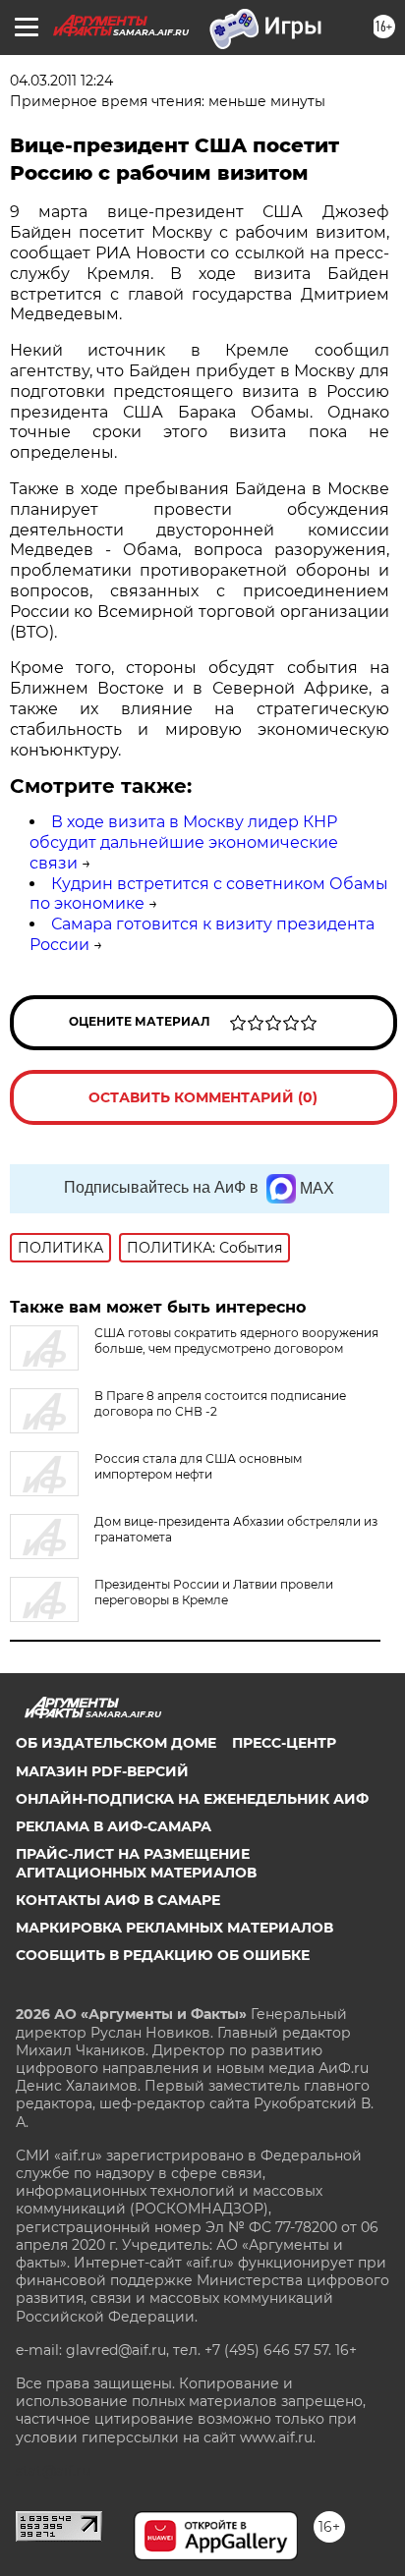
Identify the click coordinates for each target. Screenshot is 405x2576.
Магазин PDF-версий (102, 1771)
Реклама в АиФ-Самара (114, 1826)
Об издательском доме (116, 1743)
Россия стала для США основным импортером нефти (198, 1466)
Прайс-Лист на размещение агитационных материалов (136, 1863)
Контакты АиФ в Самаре (118, 1900)
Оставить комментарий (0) (203, 1097)
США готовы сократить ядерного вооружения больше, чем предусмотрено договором (236, 1341)
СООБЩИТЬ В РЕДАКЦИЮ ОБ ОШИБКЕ (163, 1955)
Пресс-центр (284, 1743)
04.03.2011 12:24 (61, 81)
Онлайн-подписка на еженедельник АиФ (192, 1799)
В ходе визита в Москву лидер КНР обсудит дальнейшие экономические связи (184, 842)
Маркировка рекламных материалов (174, 1928)
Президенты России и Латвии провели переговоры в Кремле (214, 1592)
